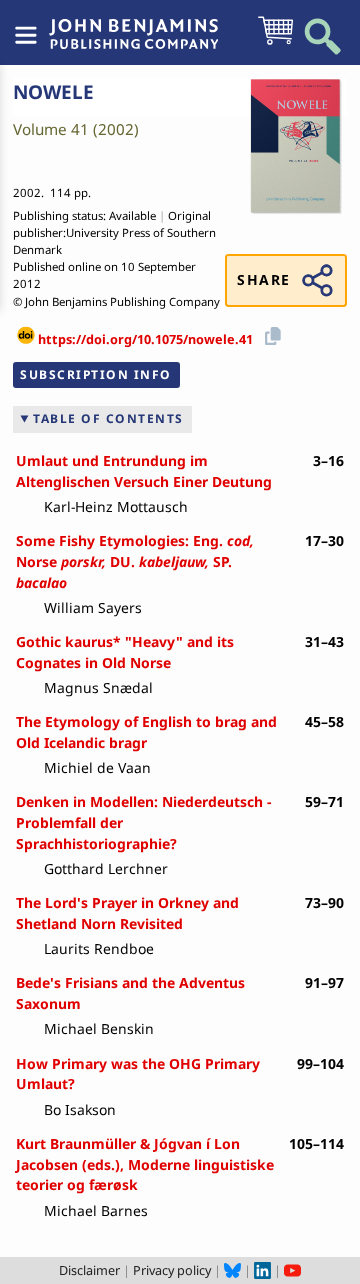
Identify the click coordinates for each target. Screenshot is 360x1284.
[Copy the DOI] (270, 333)
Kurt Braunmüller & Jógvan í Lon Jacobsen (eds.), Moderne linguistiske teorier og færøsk (145, 1164)
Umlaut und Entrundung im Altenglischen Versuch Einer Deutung (144, 471)
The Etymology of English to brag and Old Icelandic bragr (146, 732)
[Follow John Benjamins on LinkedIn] (262, 1270)
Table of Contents (108, 418)
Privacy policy (172, 1270)
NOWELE (53, 92)
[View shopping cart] (275, 43)
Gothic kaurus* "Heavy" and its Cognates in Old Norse (125, 652)
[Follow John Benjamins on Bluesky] (232, 1270)
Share (263, 279)
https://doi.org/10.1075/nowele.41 (145, 339)
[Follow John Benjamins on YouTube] (292, 1270)
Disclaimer (89, 1270)
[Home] (134, 23)
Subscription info (96, 374)
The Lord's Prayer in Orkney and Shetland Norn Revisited (127, 913)
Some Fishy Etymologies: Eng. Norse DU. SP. (135, 561)
